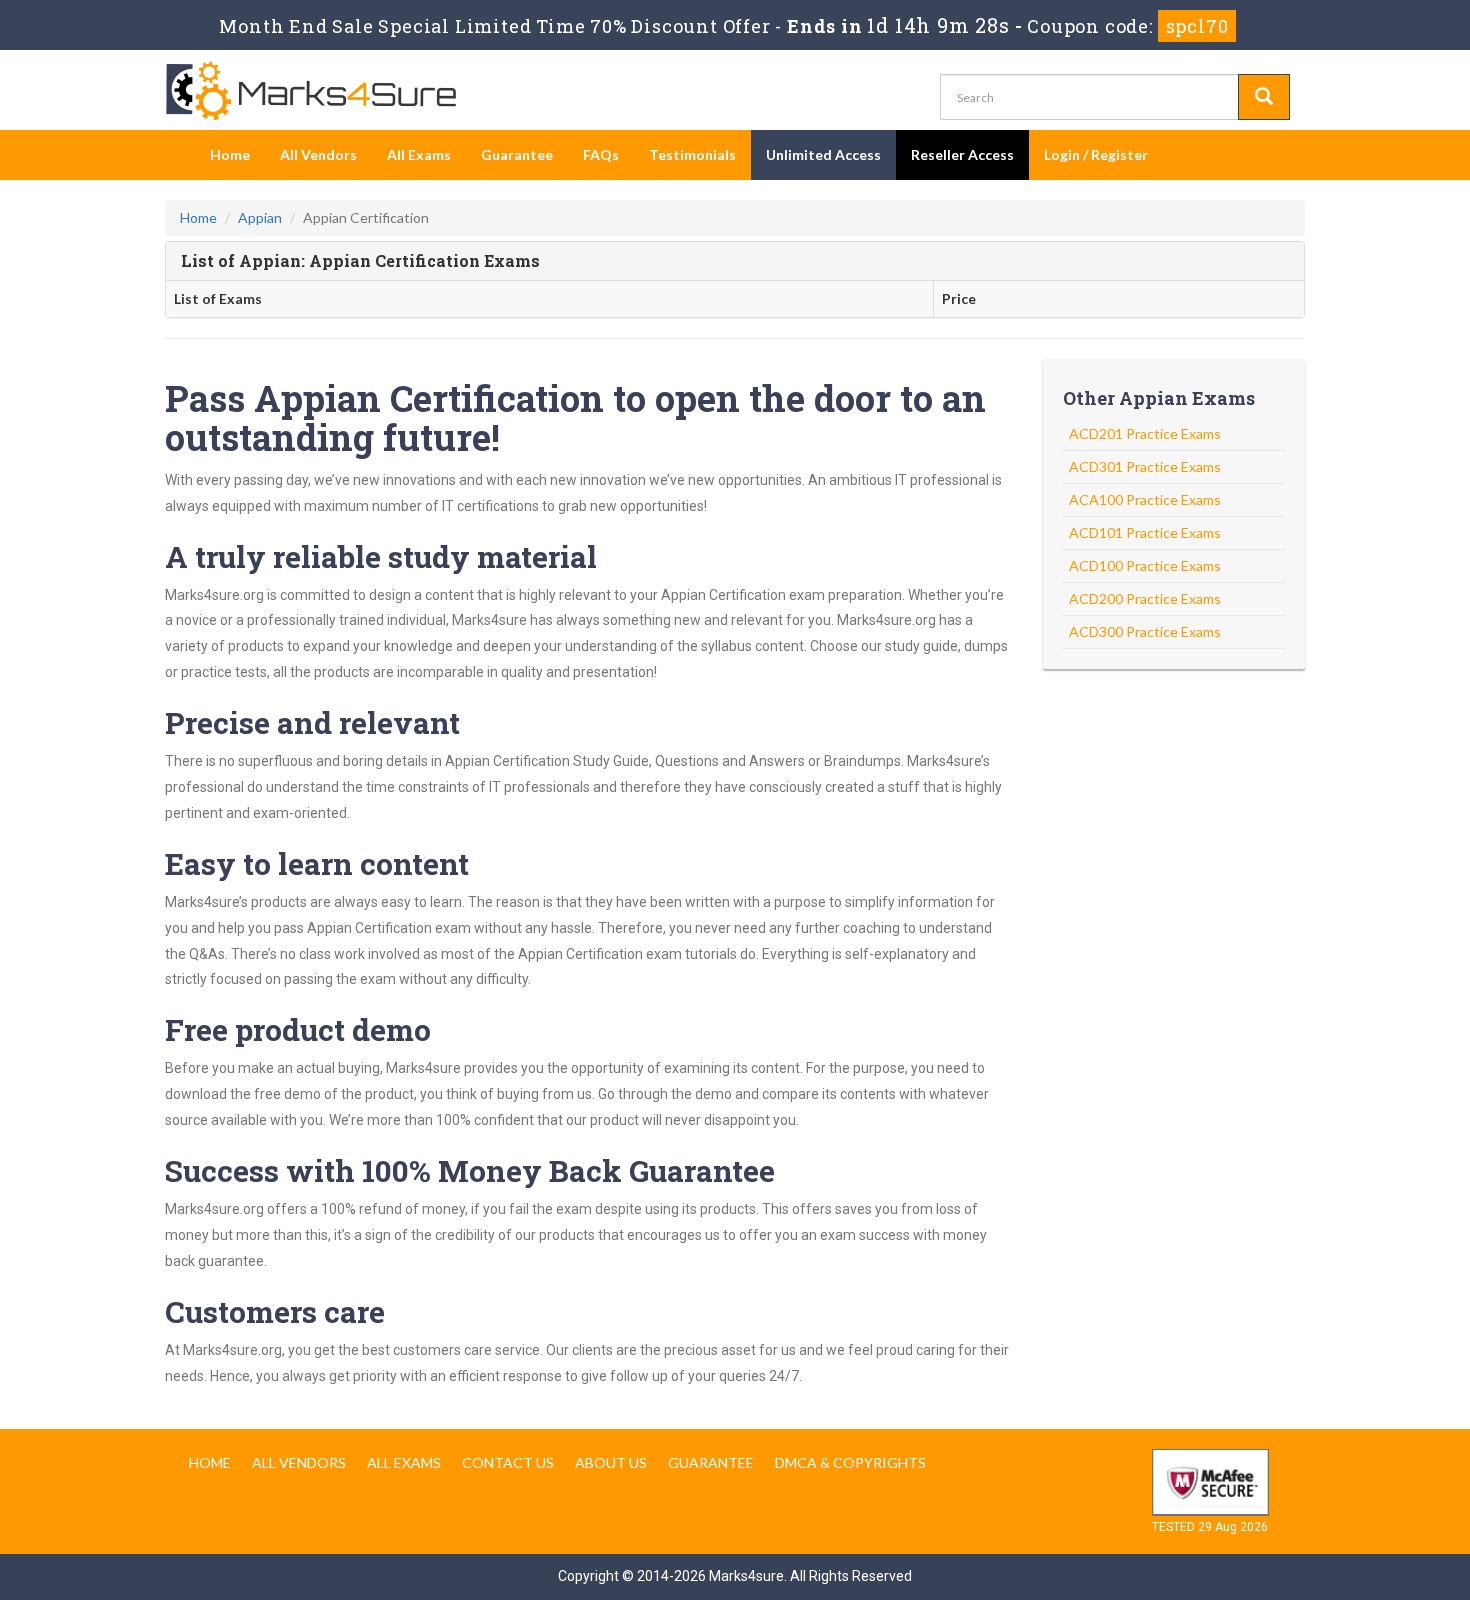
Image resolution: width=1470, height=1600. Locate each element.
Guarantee (517, 154)
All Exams (419, 154)
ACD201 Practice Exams (1145, 433)
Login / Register (1096, 154)
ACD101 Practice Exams (1145, 532)
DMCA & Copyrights (850, 1462)
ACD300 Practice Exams (1145, 631)
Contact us (508, 1462)
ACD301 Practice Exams (1145, 466)
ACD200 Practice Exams (1145, 598)
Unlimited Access (823, 154)
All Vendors (318, 154)
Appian (260, 217)
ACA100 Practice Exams (1145, 499)
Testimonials (692, 154)
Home (230, 154)
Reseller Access (962, 154)
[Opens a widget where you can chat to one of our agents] (1333, 1485)
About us (611, 1462)
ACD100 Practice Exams (1145, 565)
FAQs (601, 154)
